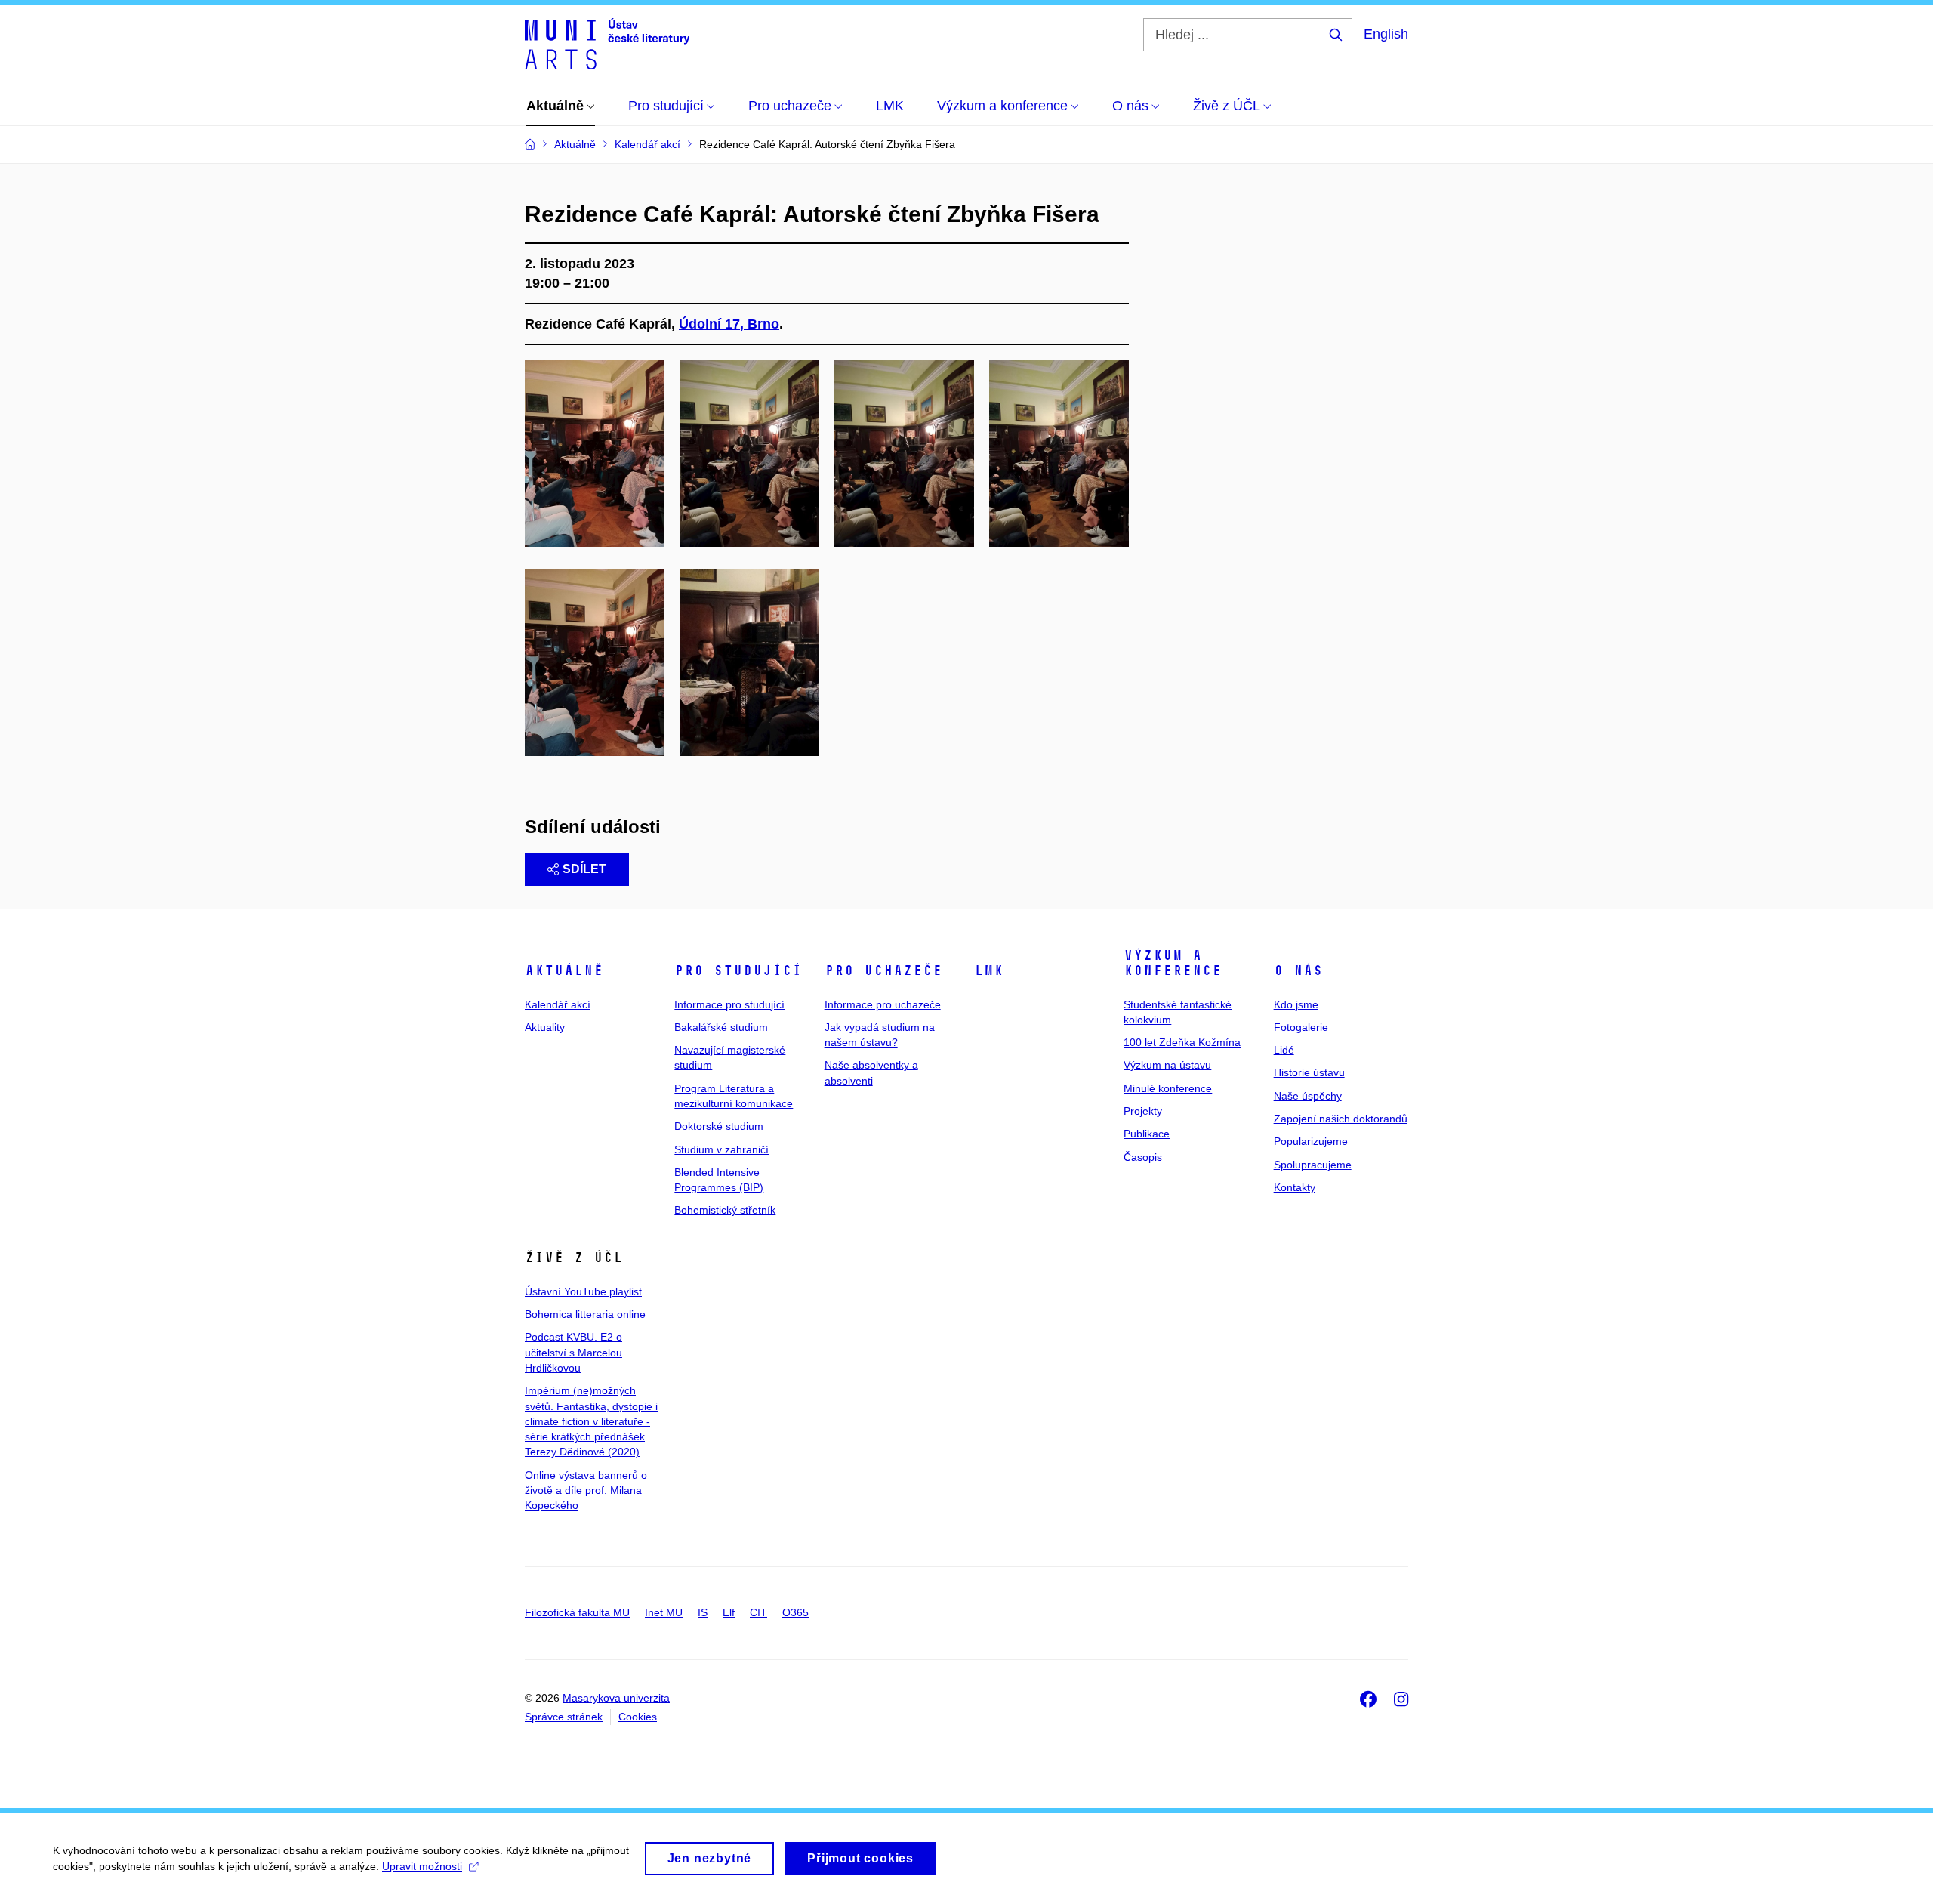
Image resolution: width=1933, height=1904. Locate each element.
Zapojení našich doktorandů (1341, 1119)
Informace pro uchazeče (883, 1004)
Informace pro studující (729, 1004)
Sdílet (584, 869)
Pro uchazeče (883, 971)
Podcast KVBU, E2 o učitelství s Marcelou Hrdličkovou (573, 1352)
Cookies (638, 1717)
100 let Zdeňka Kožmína (1182, 1042)
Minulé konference (1168, 1088)
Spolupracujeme (1313, 1165)
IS (703, 1612)
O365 (795, 1612)
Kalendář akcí (558, 1004)
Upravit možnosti (422, 1866)
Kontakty (1295, 1187)
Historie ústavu (1309, 1072)
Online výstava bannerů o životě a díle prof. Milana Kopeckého (586, 1490)
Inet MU (664, 1612)
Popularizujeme (1311, 1141)
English (1386, 34)
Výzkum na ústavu (1167, 1065)
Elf (729, 1612)
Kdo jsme (1296, 1004)
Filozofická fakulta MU (577, 1612)
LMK (989, 971)
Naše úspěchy (1308, 1096)
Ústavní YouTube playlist (583, 1291)
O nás (1298, 971)
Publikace (1147, 1134)
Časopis (1143, 1157)
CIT (758, 1612)
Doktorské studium (719, 1126)
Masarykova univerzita (616, 1698)
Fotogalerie (1301, 1027)
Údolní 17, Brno (729, 324)
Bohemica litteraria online (585, 1314)
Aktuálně (564, 971)
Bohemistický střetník (725, 1210)
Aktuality (545, 1027)
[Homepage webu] (607, 44)
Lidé (1284, 1050)
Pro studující (738, 971)
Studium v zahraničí (721, 1149)
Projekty (1143, 1111)
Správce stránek (564, 1717)
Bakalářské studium (721, 1027)
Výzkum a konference (1173, 963)
